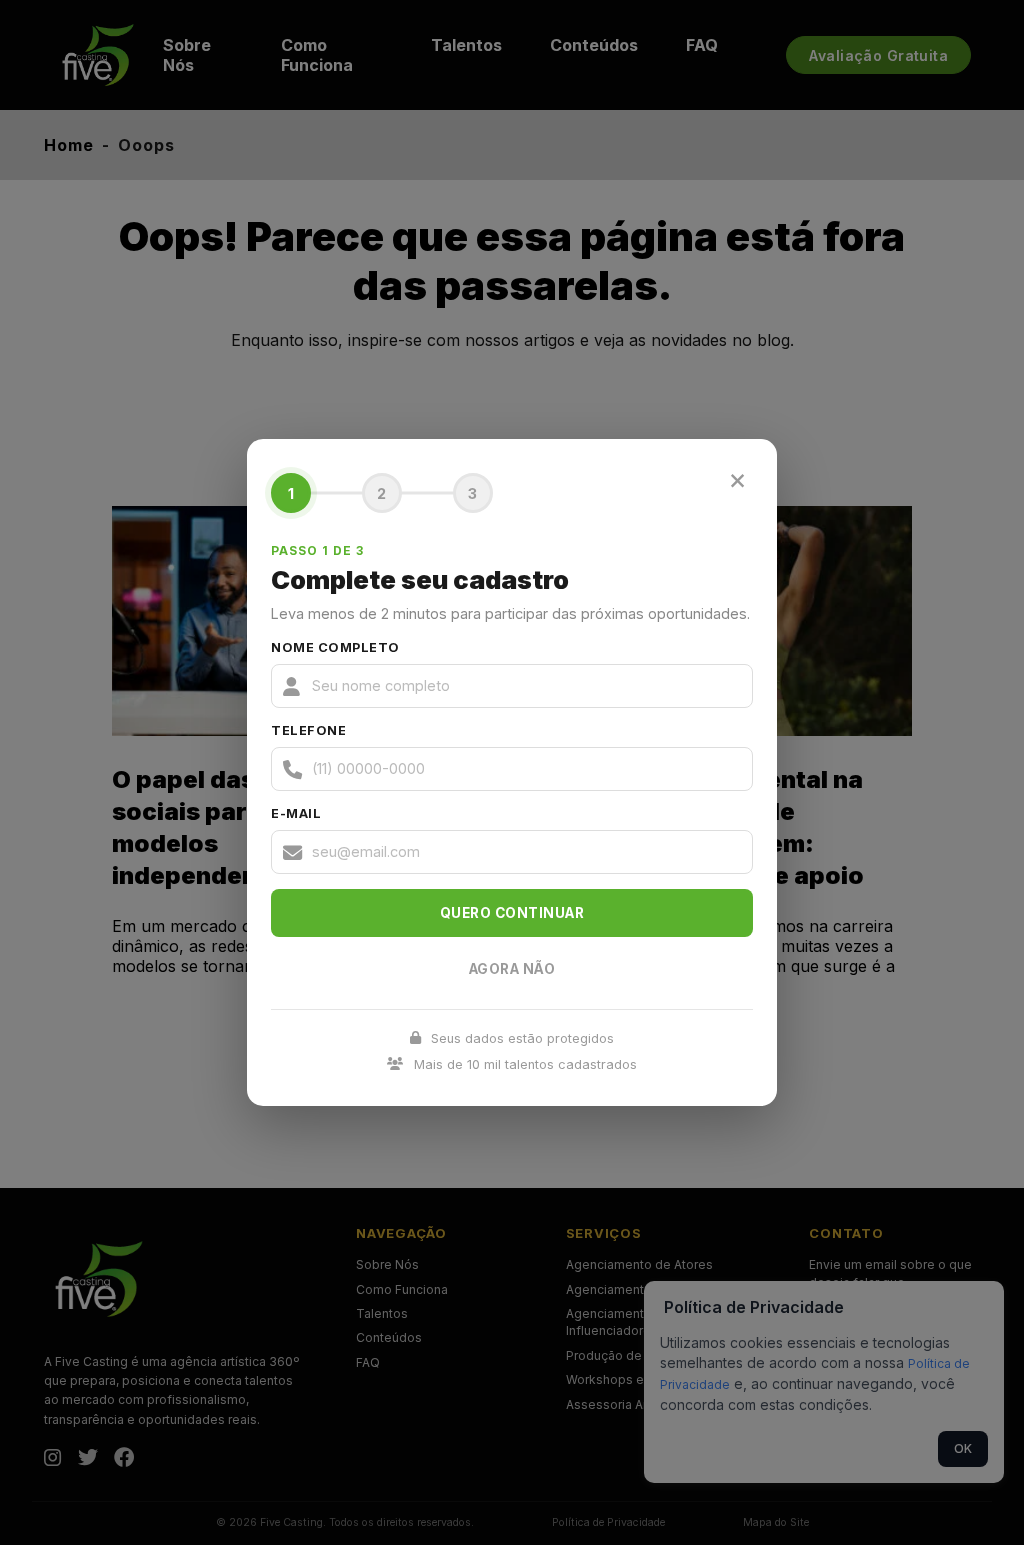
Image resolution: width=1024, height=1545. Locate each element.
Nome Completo (335, 647)
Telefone (308, 730)
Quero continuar (512, 913)
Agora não (512, 969)
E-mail (296, 813)
